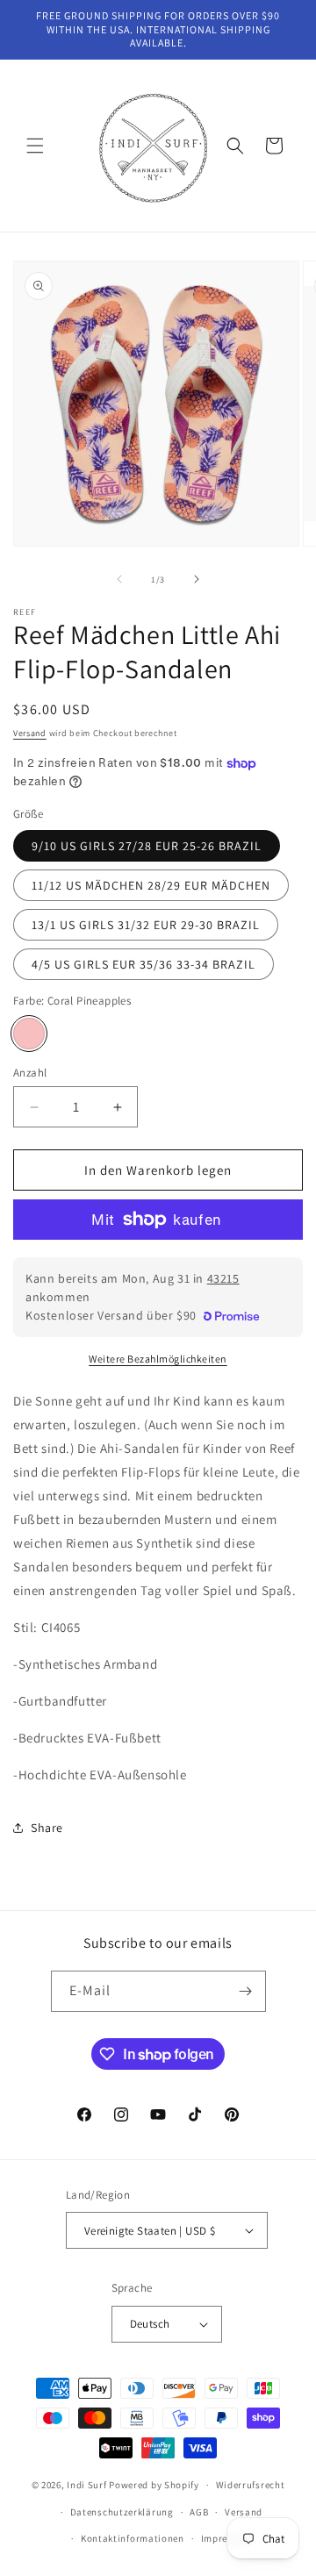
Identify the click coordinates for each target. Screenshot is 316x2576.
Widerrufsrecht (251, 2485)
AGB (199, 2512)
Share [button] (47, 1828)
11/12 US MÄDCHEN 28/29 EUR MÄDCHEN (151, 885)
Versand (30, 733)
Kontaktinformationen (133, 2538)
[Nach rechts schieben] (197, 579)
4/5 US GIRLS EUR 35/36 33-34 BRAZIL (144, 964)
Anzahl (30, 1073)
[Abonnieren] (246, 1991)
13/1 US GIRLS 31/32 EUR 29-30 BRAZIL (146, 925)
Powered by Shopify (154, 2485)
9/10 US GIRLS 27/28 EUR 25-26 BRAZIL (147, 846)
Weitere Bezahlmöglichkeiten (158, 1359)
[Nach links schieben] (119, 579)
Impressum (226, 2538)
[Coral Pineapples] (29, 1034)
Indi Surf (86, 2485)
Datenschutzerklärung (122, 2512)
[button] (35, 146)
